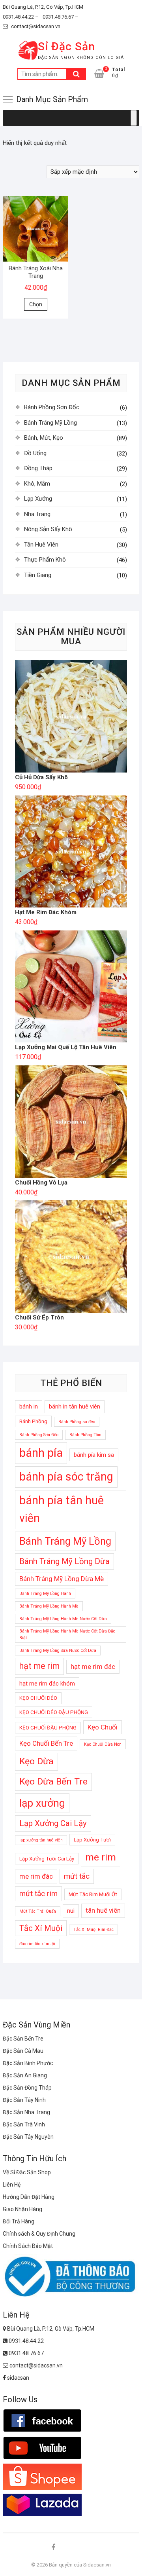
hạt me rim (39, 1666)
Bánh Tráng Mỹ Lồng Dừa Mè (62, 1579)
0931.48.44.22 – (21, 17)
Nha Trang (37, 514)
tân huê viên (103, 1910)
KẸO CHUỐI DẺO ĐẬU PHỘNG (54, 1712)
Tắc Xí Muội (41, 1928)
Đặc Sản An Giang (25, 2075)
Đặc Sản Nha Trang (26, 2112)
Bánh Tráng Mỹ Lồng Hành (45, 1594)
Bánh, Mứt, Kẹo (44, 438)
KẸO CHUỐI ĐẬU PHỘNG (48, 1728)
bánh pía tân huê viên (62, 1509)
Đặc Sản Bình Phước (28, 2063)
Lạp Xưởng (38, 499)
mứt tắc (77, 1876)
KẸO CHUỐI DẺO (38, 1698)
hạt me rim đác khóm (47, 1684)
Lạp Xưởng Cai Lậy (53, 1823)
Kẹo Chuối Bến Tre (46, 1743)
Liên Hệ (12, 2185)
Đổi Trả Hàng (19, 2221)
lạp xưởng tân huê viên (41, 1840)
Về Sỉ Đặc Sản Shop (27, 2172)
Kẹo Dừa (36, 1761)
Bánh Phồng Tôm (85, 1435)
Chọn (36, 304)
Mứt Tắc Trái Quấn (38, 1911)
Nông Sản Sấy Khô (48, 529)
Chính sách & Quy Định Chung (39, 2234)
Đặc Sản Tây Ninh (24, 2100)
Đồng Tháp (38, 468)
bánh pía (41, 1453)
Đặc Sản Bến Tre (23, 2039)
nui (71, 1911)
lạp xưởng (42, 1803)
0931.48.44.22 (26, 2341)
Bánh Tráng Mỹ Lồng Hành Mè (49, 1606)
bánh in (29, 1407)
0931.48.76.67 (26, 2353)
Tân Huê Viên (41, 545)
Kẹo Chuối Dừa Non (103, 1744)
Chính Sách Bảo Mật (28, 2246)
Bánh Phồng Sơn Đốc (52, 407)
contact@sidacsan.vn (35, 26)
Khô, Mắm (37, 484)
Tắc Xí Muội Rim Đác (93, 1930)
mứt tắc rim (38, 1894)
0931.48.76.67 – (61, 17)
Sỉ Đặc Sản (66, 47)
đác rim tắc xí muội (37, 1944)
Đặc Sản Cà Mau (23, 2051)
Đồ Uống (35, 453)
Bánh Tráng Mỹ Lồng (50, 423)
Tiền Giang (38, 575)
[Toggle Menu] (134, 118)
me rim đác (36, 1876)
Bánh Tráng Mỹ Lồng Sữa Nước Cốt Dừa (58, 1651)
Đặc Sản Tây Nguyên (28, 2137)
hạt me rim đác (93, 1667)
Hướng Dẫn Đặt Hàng (29, 2197)
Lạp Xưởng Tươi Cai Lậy (47, 1859)
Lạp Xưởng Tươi (92, 1840)
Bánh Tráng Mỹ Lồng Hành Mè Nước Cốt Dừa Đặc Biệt (67, 1634)
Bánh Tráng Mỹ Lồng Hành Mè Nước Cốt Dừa (63, 1619)
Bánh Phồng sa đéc (77, 1422)
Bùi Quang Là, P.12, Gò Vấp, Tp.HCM (43, 7)
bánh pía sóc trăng (66, 1477)
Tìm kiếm (76, 74)
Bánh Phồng (33, 1421)
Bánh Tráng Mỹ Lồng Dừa (64, 1561)
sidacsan (18, 2378)
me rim (101, 1857)
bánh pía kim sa (94, 1455)
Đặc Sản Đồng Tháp (27, 2088)
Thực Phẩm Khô (45, 560)
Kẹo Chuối (103, 1727)
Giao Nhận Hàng (22, 2209)
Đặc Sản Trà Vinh (24, 2124)
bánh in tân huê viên (75, 1407)
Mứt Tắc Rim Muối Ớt (93, 1894)
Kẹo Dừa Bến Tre (53, 1782)
